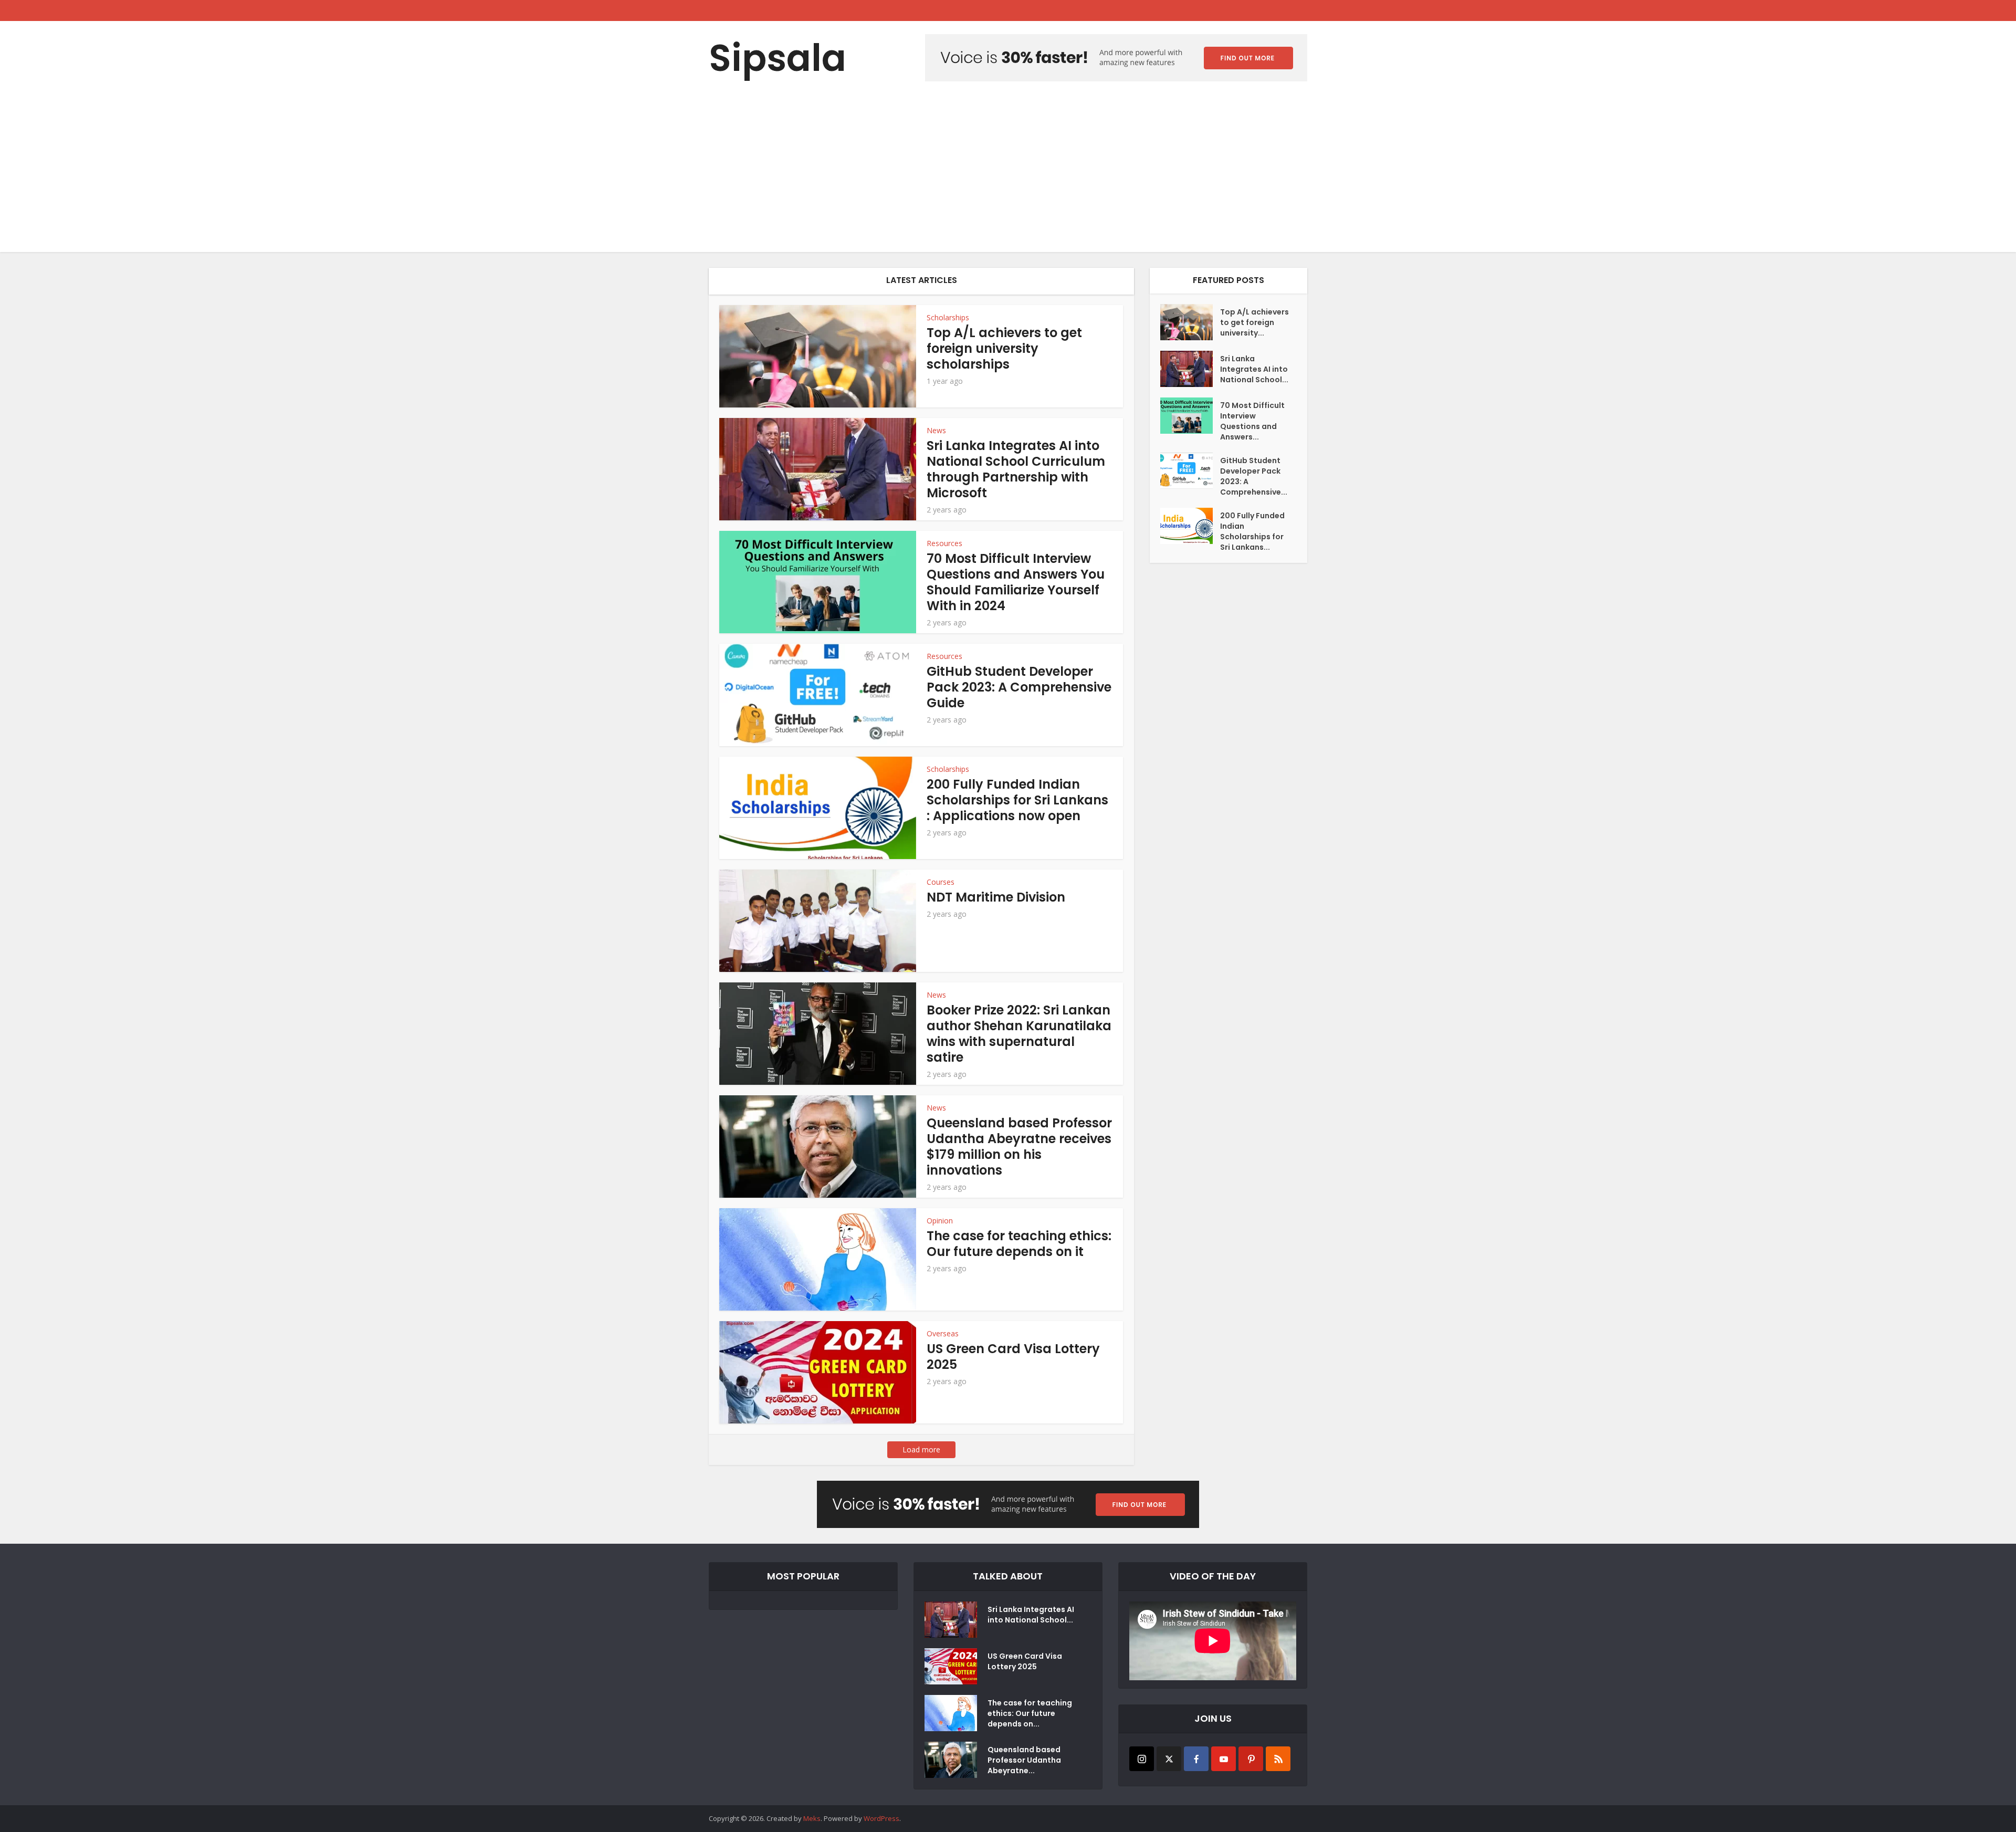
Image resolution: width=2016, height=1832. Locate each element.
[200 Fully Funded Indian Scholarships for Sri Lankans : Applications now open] (1190, 526)
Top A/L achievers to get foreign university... (1254, 322)
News (936, 430)
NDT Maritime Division (996, 897)
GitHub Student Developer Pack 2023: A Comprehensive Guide (1019, 687)
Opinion (940, 1221)
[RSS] (1278, 1759)
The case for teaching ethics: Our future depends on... (1030, 1713)
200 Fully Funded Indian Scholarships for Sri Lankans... (1252, 531)
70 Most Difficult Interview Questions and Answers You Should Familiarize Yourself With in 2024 (1016, 582)
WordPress (881, 1818)
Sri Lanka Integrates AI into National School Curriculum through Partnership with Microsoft (1016, 469)
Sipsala (778, 58)
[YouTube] (1224, 1759)
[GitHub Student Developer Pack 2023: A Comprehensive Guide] (1190, 471)
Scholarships (948, 317)
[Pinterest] (1251, 1759)
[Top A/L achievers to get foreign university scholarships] (1190, 322)
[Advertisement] (1008, 173)
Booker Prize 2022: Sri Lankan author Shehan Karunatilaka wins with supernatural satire (1019, 1034)
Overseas (943, 1333)
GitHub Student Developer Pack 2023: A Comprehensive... (1254, 476)
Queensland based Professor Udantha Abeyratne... (1024, 1760)
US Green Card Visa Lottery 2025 (1013, 1357)
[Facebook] (1196, 1759)
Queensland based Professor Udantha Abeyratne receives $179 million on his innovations (1019, 1147)
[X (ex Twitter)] (1169, 1759)
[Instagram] (1142, 1759)
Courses (941, 882)
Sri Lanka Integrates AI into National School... (1254, 369)
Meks (812, 1818)
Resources (944, 543)
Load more (921, 1449)
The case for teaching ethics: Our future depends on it (1019, 1244)
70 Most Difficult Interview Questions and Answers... (1252, 421)
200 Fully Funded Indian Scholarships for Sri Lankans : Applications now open (1017, 800)
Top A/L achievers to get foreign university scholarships (1004, 348)
